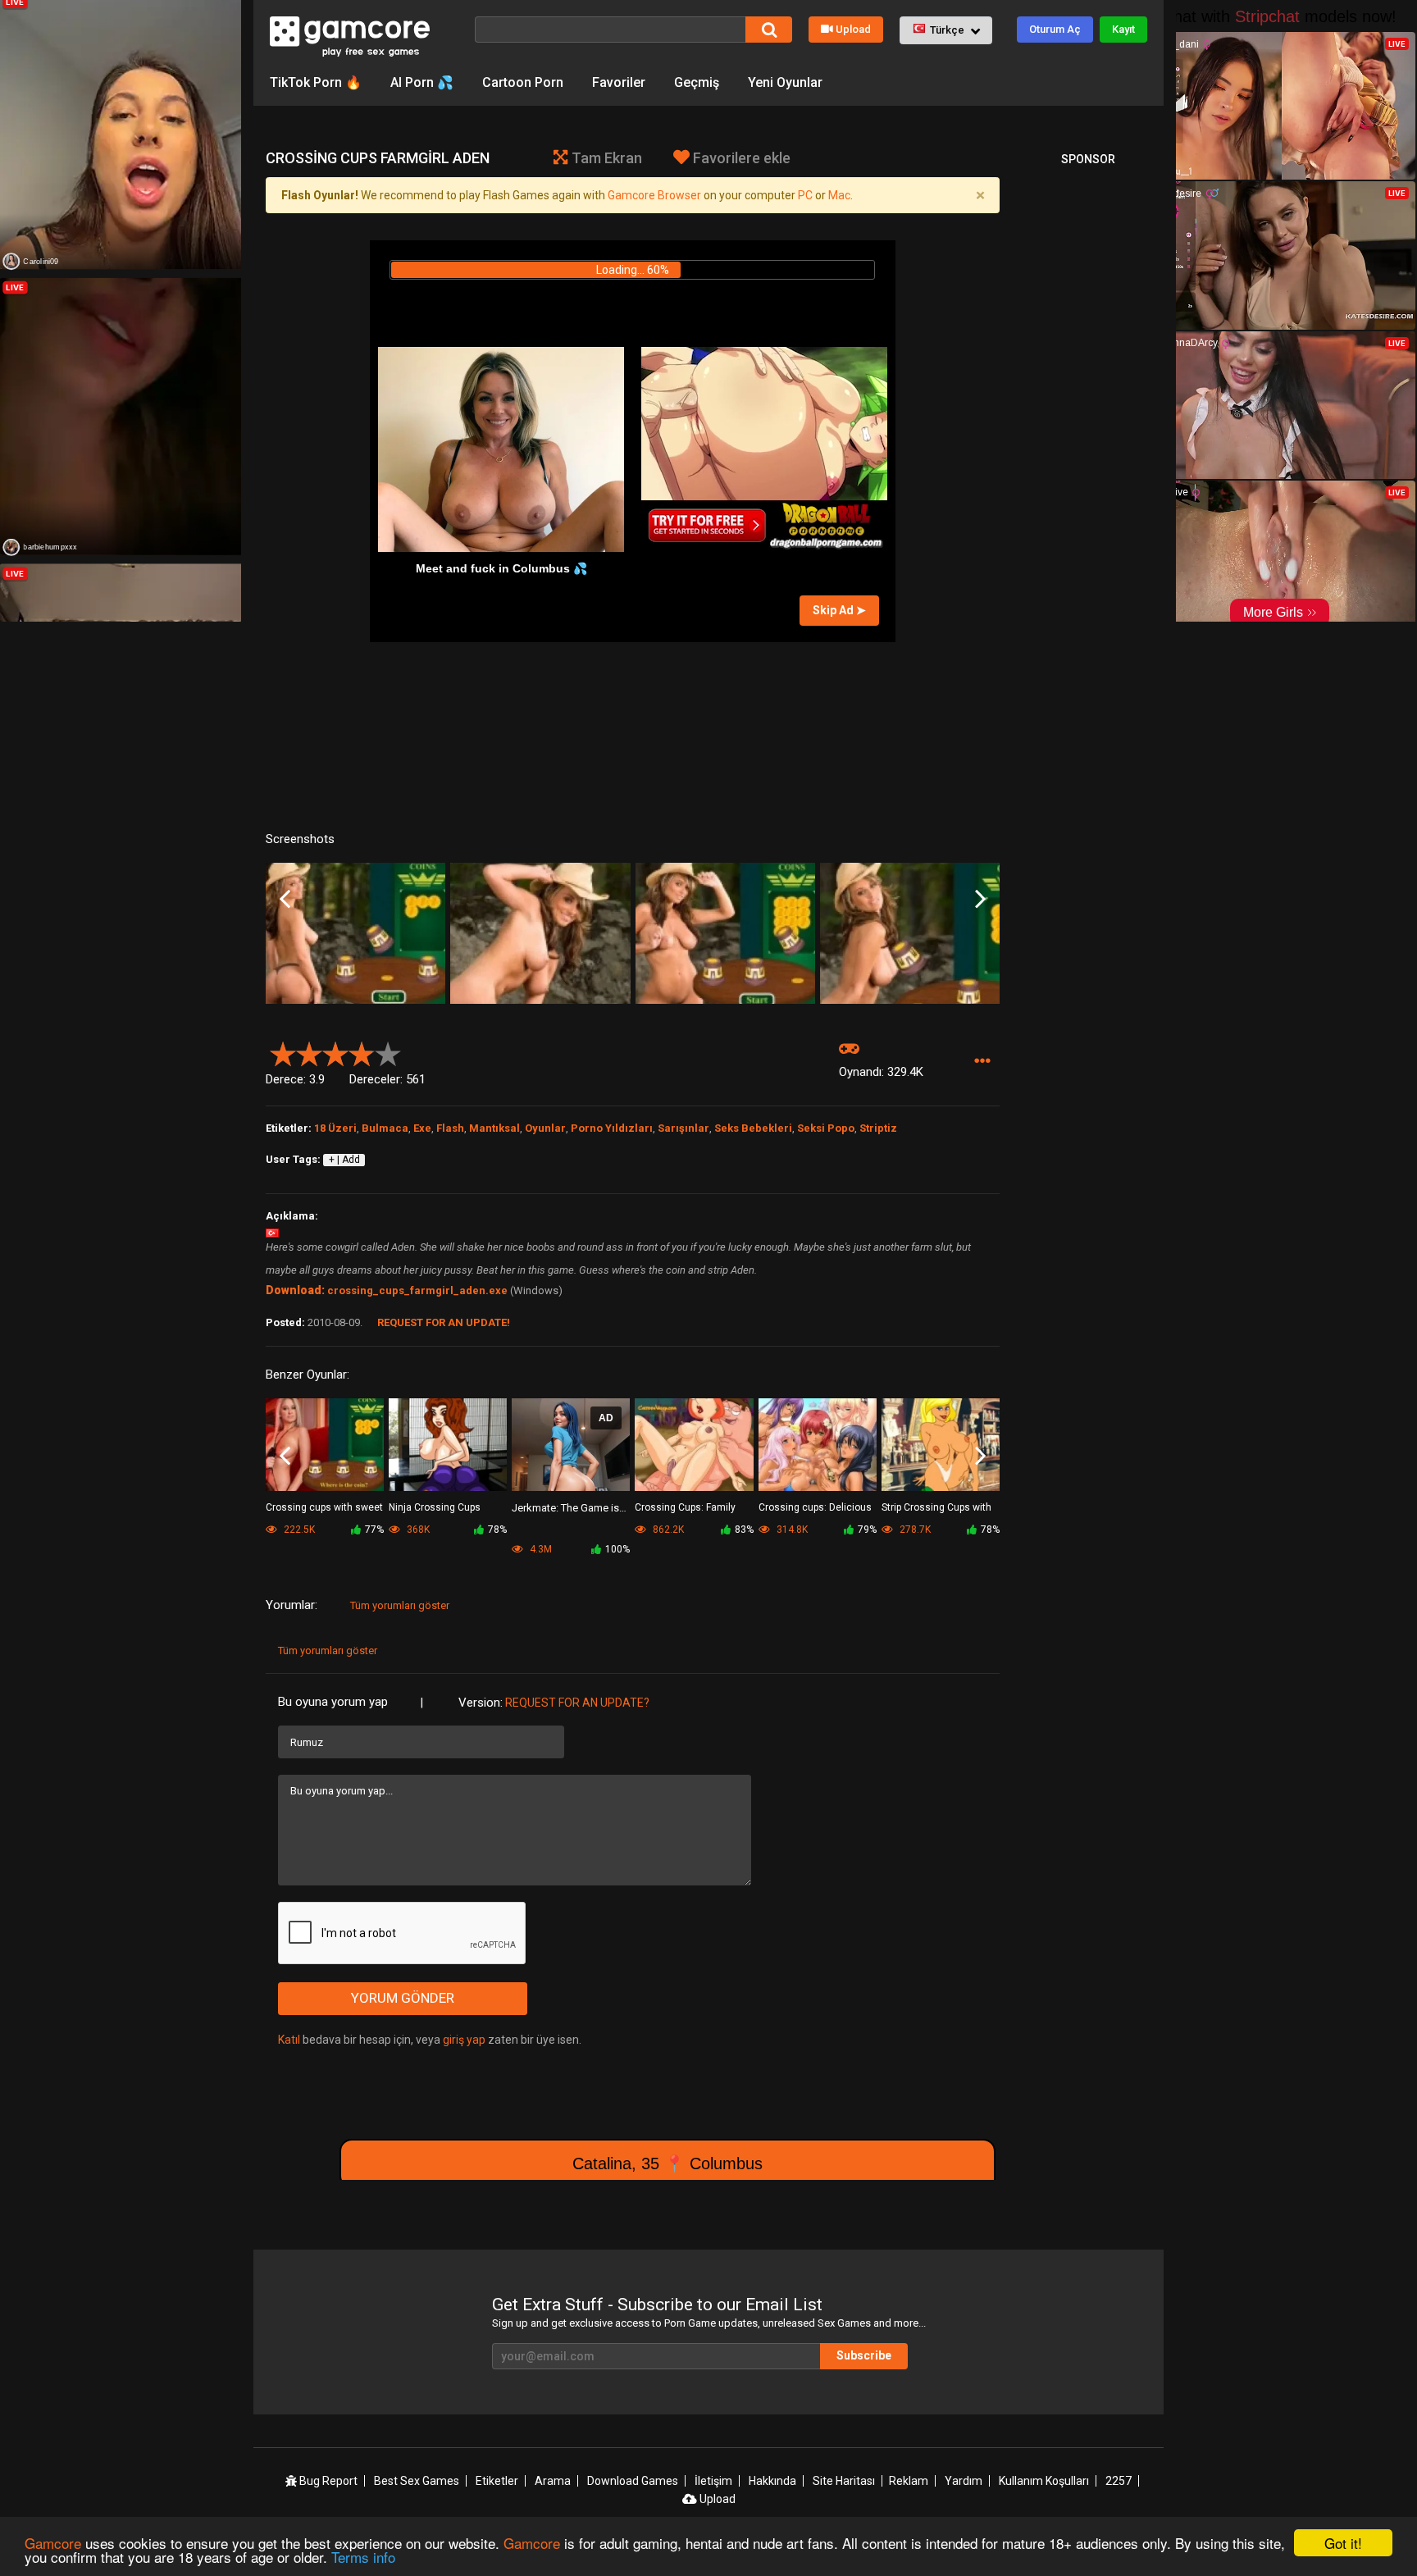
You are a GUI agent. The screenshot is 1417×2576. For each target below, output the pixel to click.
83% (744, 1530)
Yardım (964, 2481)
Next (980, 899)
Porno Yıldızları (612, 1128)
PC (805, 195)
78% (497, 1530)
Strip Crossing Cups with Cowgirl (936, 1509)
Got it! (1343, 2543)
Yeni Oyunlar (785, 82)
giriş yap (464, 2040)
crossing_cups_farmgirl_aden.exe (417, 1290)
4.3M (540, 1549)
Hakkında (772, 2481)
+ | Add (344, 1160)
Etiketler (497, 2481)
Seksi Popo (826, 1128)
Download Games (633, 2481)
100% (617, 1549)
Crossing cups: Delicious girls (815, 1509)
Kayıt (1123, 29)
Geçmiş (697, 82)
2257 (1119, 2481)
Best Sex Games (417, 2481)
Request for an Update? (577, 1703)
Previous (285, 899)
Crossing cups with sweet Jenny (324, 1509)
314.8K (791, 1530)
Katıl (289, 2040)
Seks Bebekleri (753, 1128)
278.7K (914, 1530)
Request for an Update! (444, 1322)
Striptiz (878, 1128)
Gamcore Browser (654, 195)
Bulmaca (385, 1128)
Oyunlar (545, 1128)
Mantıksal (494, 1128)
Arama (553, 2481)
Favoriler (619, 82)
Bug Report (327, 2481)
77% (374, 1530)
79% (867, 1530)
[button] (946, 30)
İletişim (713, 2481)
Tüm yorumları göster (400, 1605)
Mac (839, 195)
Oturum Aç (1055, 29)
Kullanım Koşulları (1044, 2481)
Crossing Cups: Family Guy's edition (685, 1509)
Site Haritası (844, 2481)
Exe (422, 1128)
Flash (450, 1128)
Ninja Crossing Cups (435, 1507)
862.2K (667, 1530)
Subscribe (864, 2355)
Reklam (909, 2481)
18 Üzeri (335, 1128)
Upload (853, 29)
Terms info (363, 2557)
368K (417, 1530)
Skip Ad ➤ (839, 610)
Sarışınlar (683, 1128)
